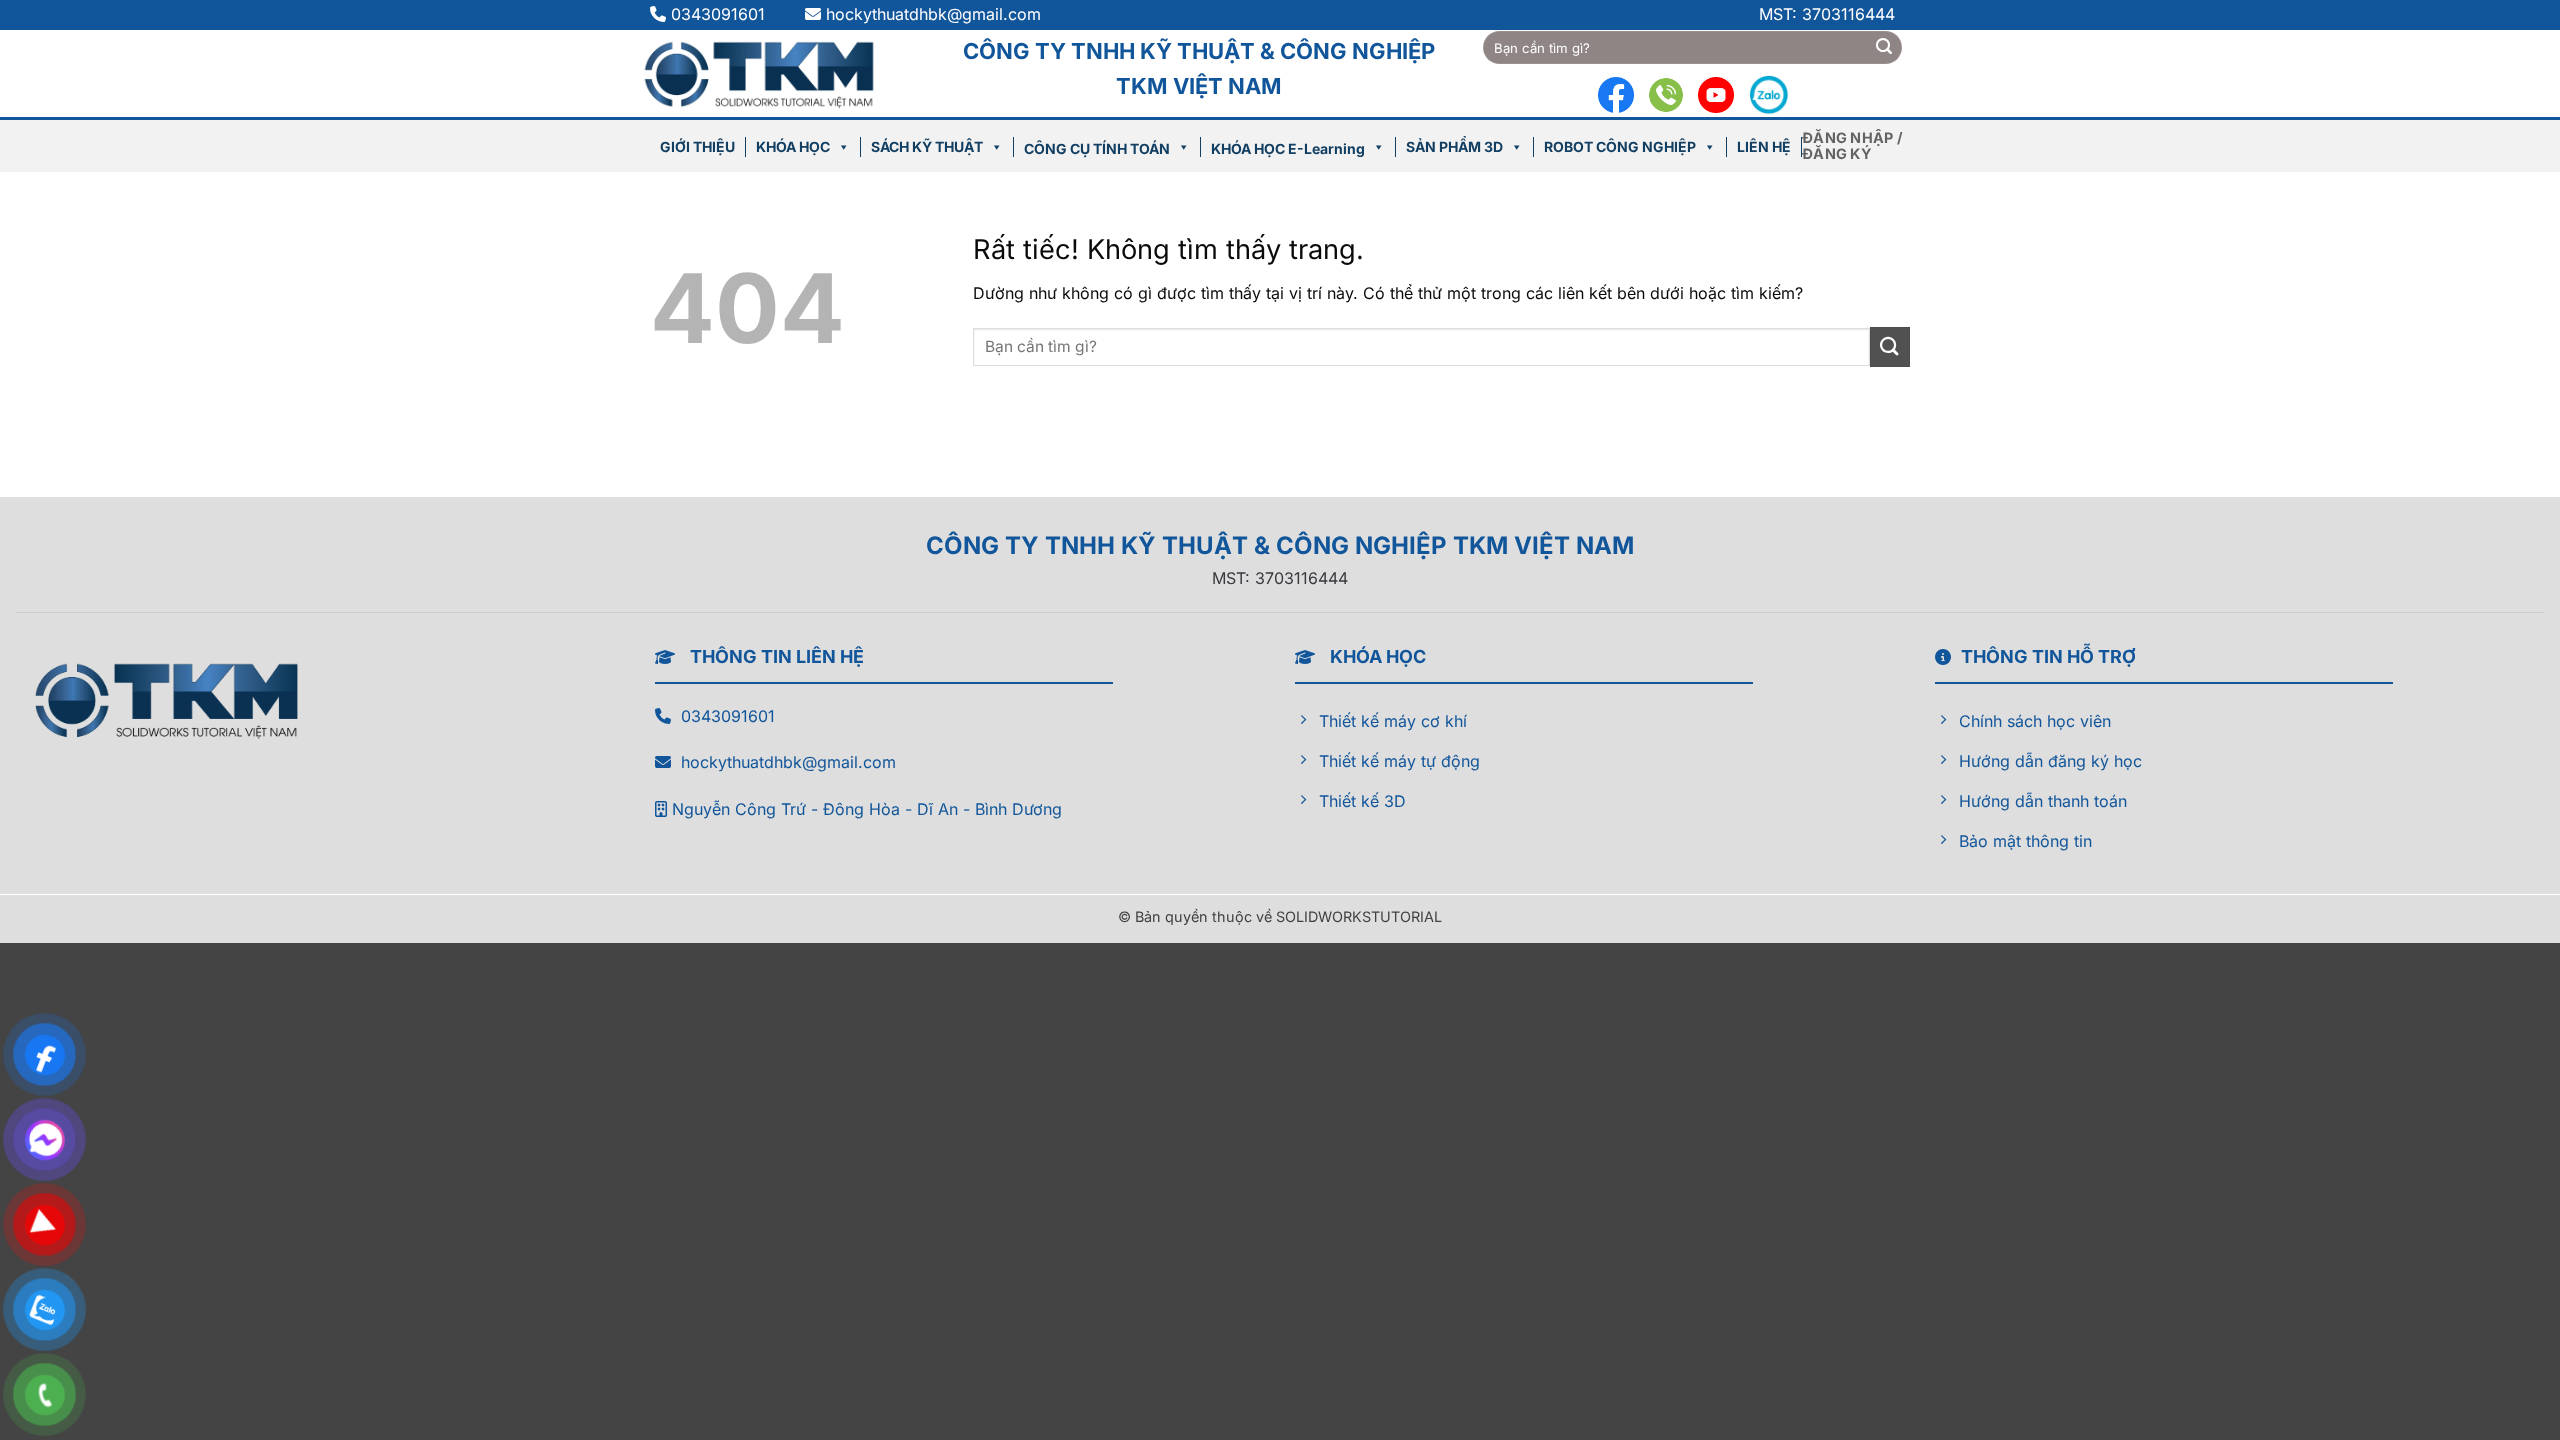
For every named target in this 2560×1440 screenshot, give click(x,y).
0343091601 (720, 14)
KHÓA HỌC (793, 146)
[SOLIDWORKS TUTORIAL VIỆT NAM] (769, 73)
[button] (1856, 146)
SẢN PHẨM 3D (1454, 146)
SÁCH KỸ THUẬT (927, 146)
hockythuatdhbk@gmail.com (933, 14)
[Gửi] (1884, 48)
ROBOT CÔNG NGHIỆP (1620, 146)
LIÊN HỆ (1764, 146)
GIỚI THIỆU (697, 146)
